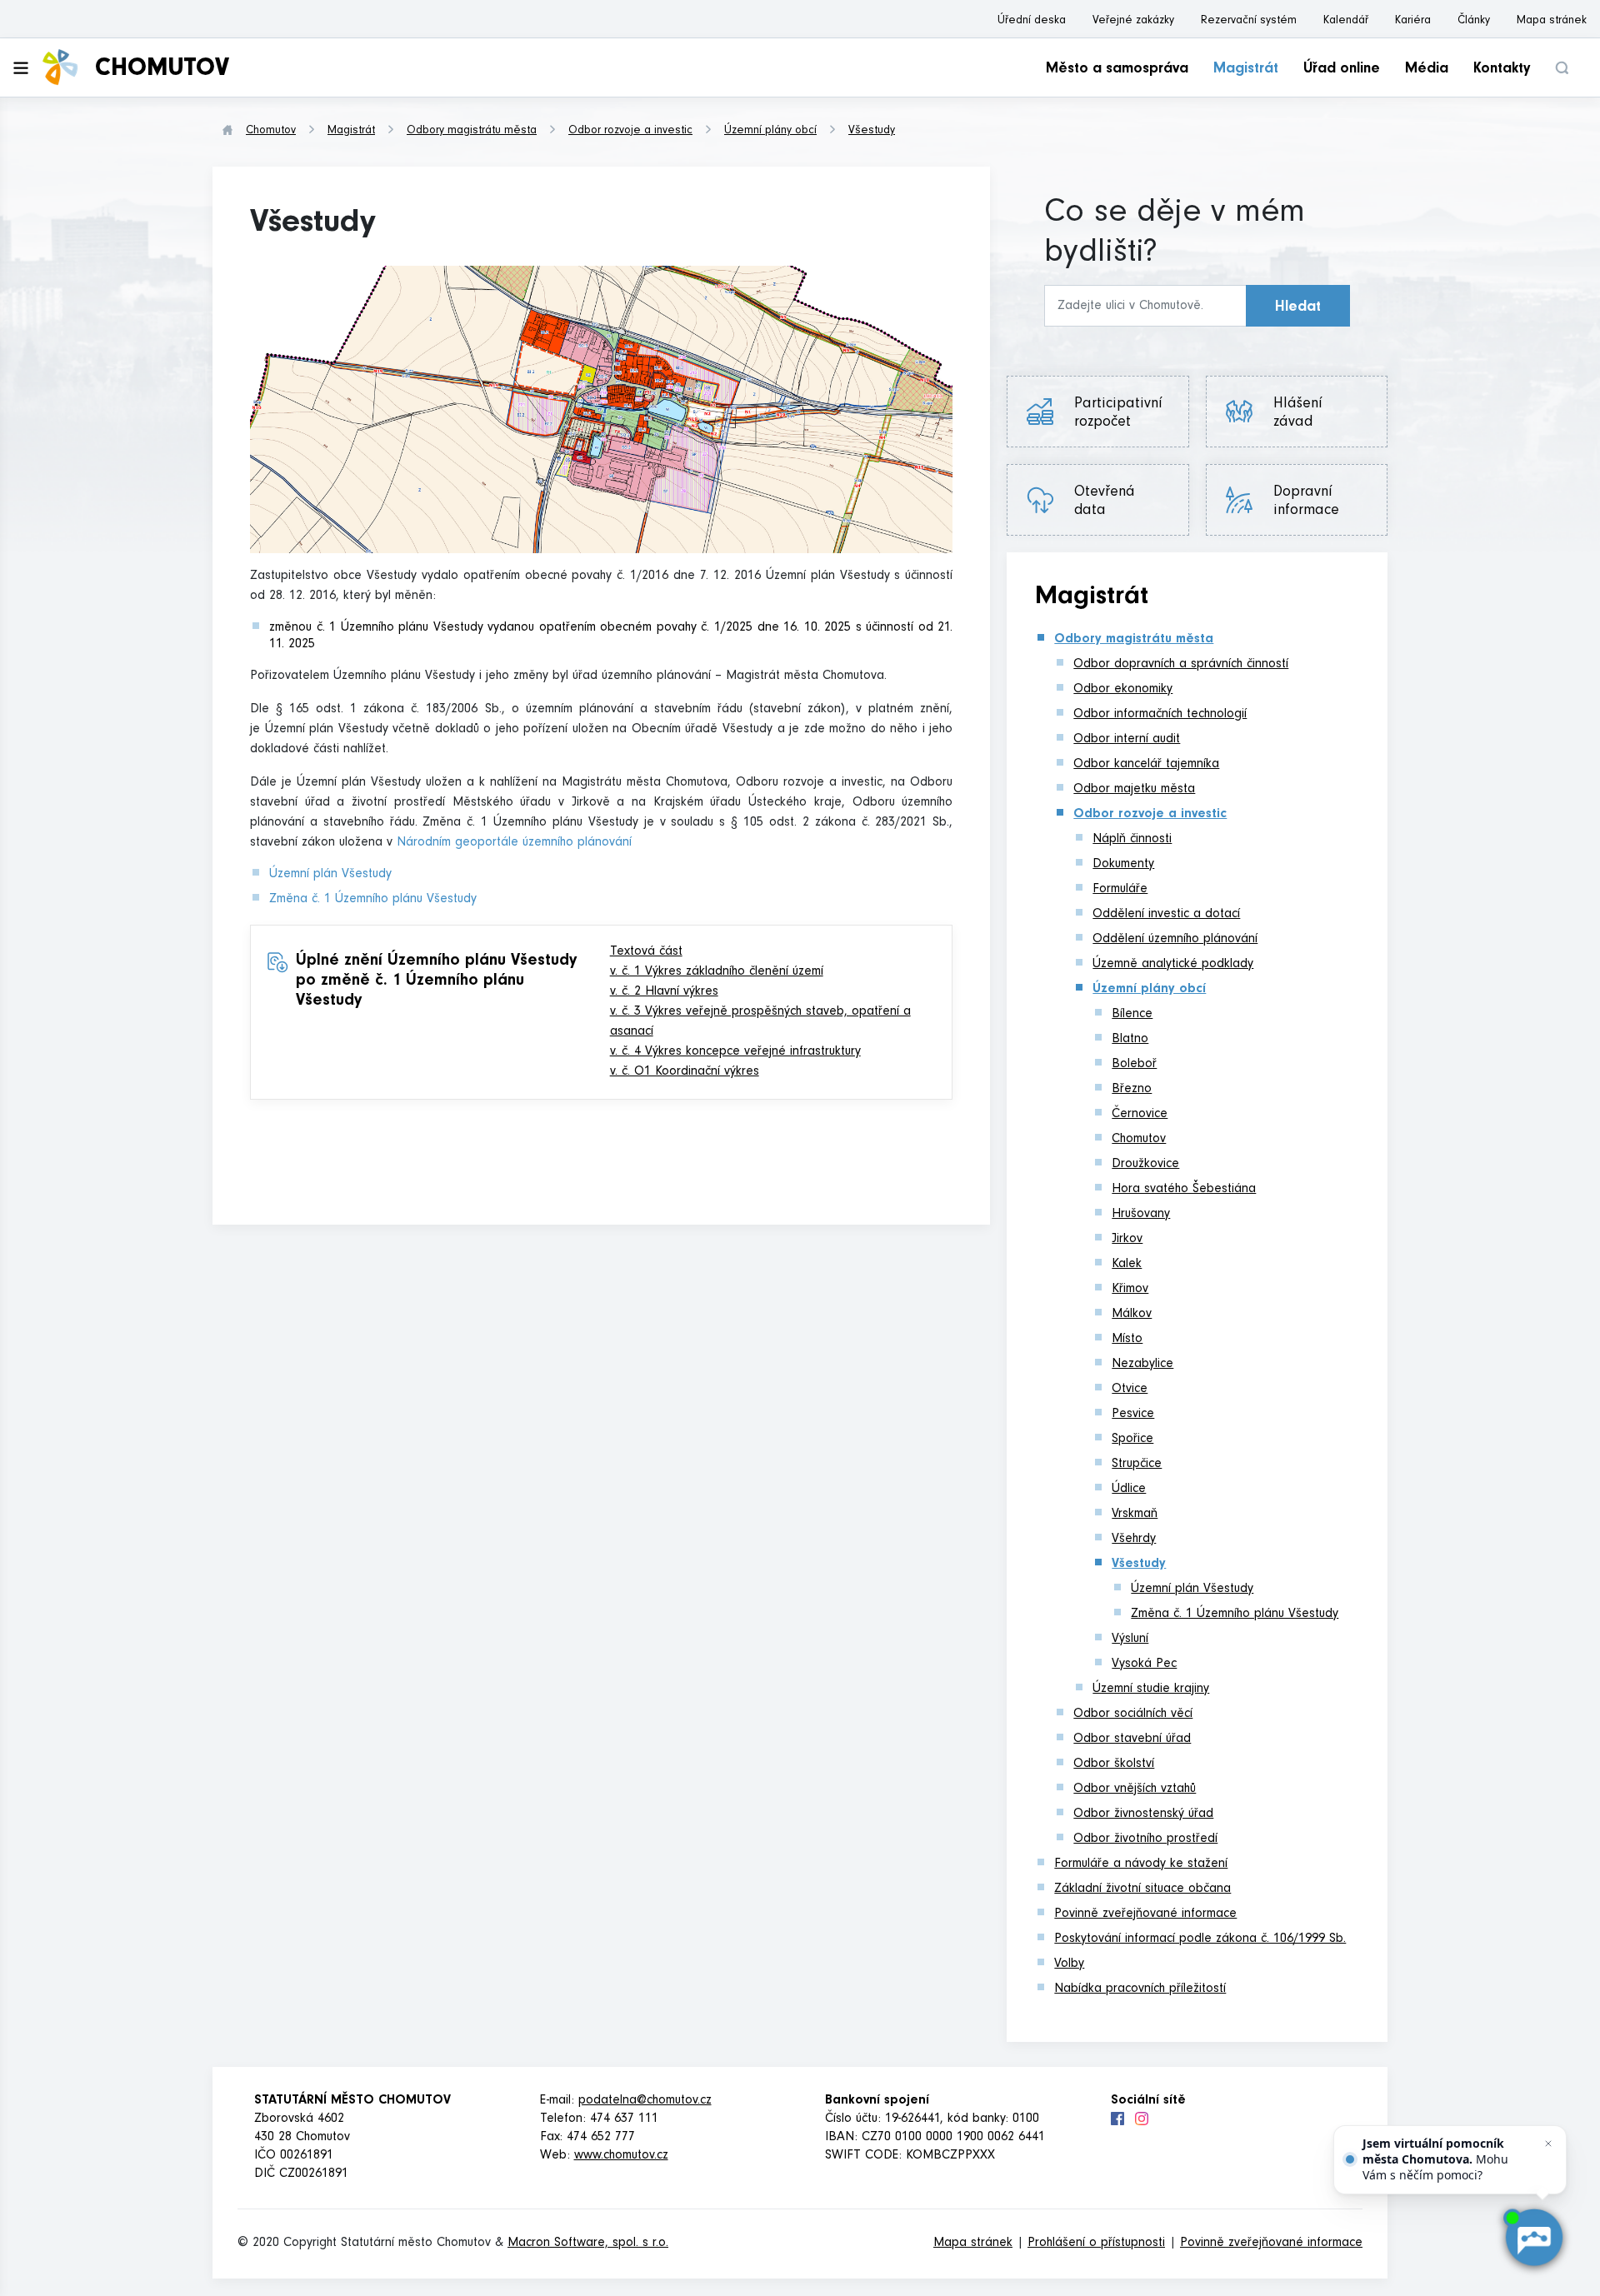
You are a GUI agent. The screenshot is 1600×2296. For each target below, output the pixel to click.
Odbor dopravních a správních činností (1181, 665)
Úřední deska (1032, 22)
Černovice (1140, 1115)
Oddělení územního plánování (1175, 940)
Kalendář (1346, 22)
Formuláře (1120, 890)
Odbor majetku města (1134, 790)
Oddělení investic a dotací (1166, 915)
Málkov (1132, 1315)
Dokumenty (1123, 865)
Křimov (1130, 1290)
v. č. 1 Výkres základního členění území (717, 972)
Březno (1132, 1090)
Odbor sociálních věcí (1133, 1715)
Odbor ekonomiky (1123, 690)
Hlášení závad (1305, 414)
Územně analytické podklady (1173, 965)
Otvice (1130, 1390)
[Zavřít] (1548, 2144)
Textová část (646, 952)
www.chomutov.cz (621, 2156)
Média (1427, 70)
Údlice (1129, 1490)
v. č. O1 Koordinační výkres (685, 1072)
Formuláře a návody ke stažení (1141, 1864)
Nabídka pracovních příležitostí (1140, 1989)
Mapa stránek (1552, 22)
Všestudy (872, 132)
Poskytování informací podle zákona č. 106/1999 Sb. (1200, 1939)
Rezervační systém (1249, 22)
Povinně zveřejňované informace (1145, 1914)
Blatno (1130, 1040)
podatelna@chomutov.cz (645, 2101)
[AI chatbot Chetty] (1533, 2238)
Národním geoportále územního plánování (514, 843)
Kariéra (1413, 22)
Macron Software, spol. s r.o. (588, 2244)
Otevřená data (1105, 502)
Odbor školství (1114, 1764)
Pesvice (1133, 1415)
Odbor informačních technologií (1160, 715)
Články (1474, 22)
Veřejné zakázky (1133, 22)
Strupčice (1137, 1465)
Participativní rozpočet (1118, 414)
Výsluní (1130, 1640)
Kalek (1127, 1265)
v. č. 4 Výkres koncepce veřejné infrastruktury (735, 1052)
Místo (1127, 1340)
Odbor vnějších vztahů (1135, 1789)
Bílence (1132, 1015)
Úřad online (1342, 70)
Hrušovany (1141, 1215)
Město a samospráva (1117, 70)
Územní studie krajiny (1151, 1690)
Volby (1069, 1964)
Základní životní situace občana (1142, 1889)
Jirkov (1127, 1240)
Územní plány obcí (770, 132)
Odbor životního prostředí (1145, 1839)
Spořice (1132, 1440)
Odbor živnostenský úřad (1143, 1814)
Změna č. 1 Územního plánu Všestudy (373, 900)
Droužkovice (1145, 1165)
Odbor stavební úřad (1132, 1739)
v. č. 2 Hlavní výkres (664, 992)
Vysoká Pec (1144, 1665)
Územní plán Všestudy (330, 875)
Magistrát (1246, 70)
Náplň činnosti (1132, 840)
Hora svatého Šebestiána (1184, 1190)
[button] (1562, 68)
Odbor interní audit (1127, 740)
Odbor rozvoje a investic (630, 132)
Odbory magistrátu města (472, 132)
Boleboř (1134, 1065)
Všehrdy (1134, 1540)
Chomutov (271, 132)
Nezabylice (1142, 1365)
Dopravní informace (1306, 502)
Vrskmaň (1135, 1515)
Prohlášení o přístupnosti (1096, 2244)
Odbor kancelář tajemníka (1146, 765)
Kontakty (1502, 70)
